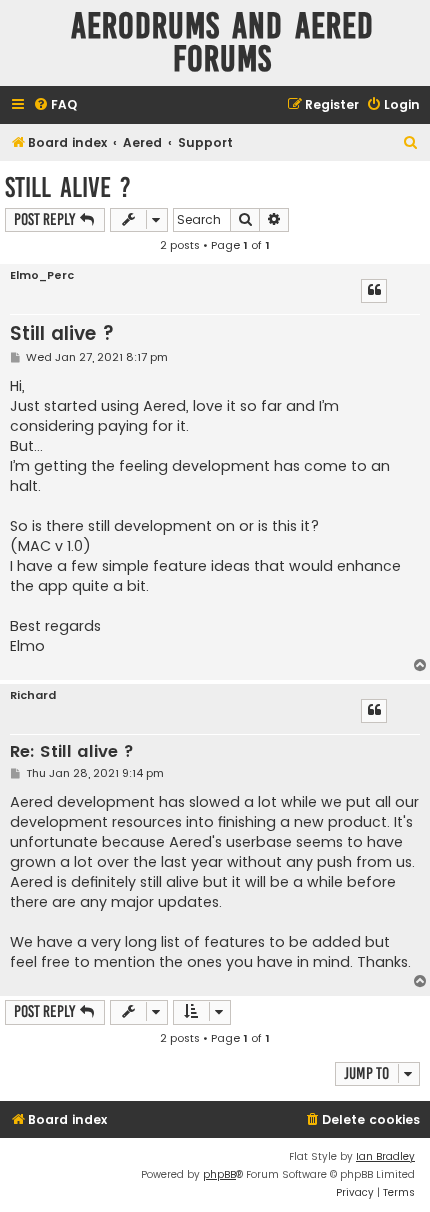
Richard (33, 695)
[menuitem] (55, 105)
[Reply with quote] (374, 291)
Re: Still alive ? (72, 752)
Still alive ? (68, 187)
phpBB (219, 1174)
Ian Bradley (385, 1156)
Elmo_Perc (42, 275)
